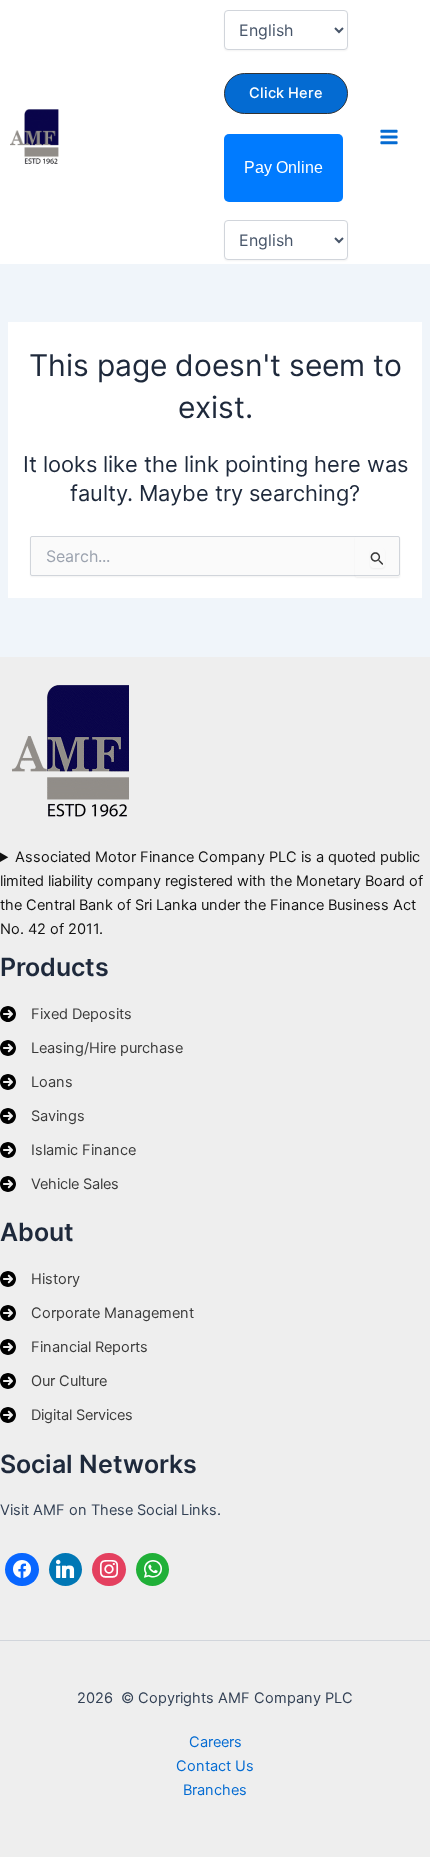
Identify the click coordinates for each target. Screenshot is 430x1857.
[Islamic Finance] (68, 1150)
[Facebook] (22, 1570)
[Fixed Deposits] (66, 1014)
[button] (286, 93)
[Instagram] (109, 1570)
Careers (215, 1742)
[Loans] (36, 1082)
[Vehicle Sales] (59, 1184)
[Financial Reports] (74, 1347)
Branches (215, 1790)
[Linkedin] (66, 1570)
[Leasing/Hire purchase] (91, 1048)
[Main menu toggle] (389, 137)
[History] (40, 1279)
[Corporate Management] (97, 1313)
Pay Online (283, 167)
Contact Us (215, 1766)
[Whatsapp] (153, 1570)
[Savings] (42, 1116)
